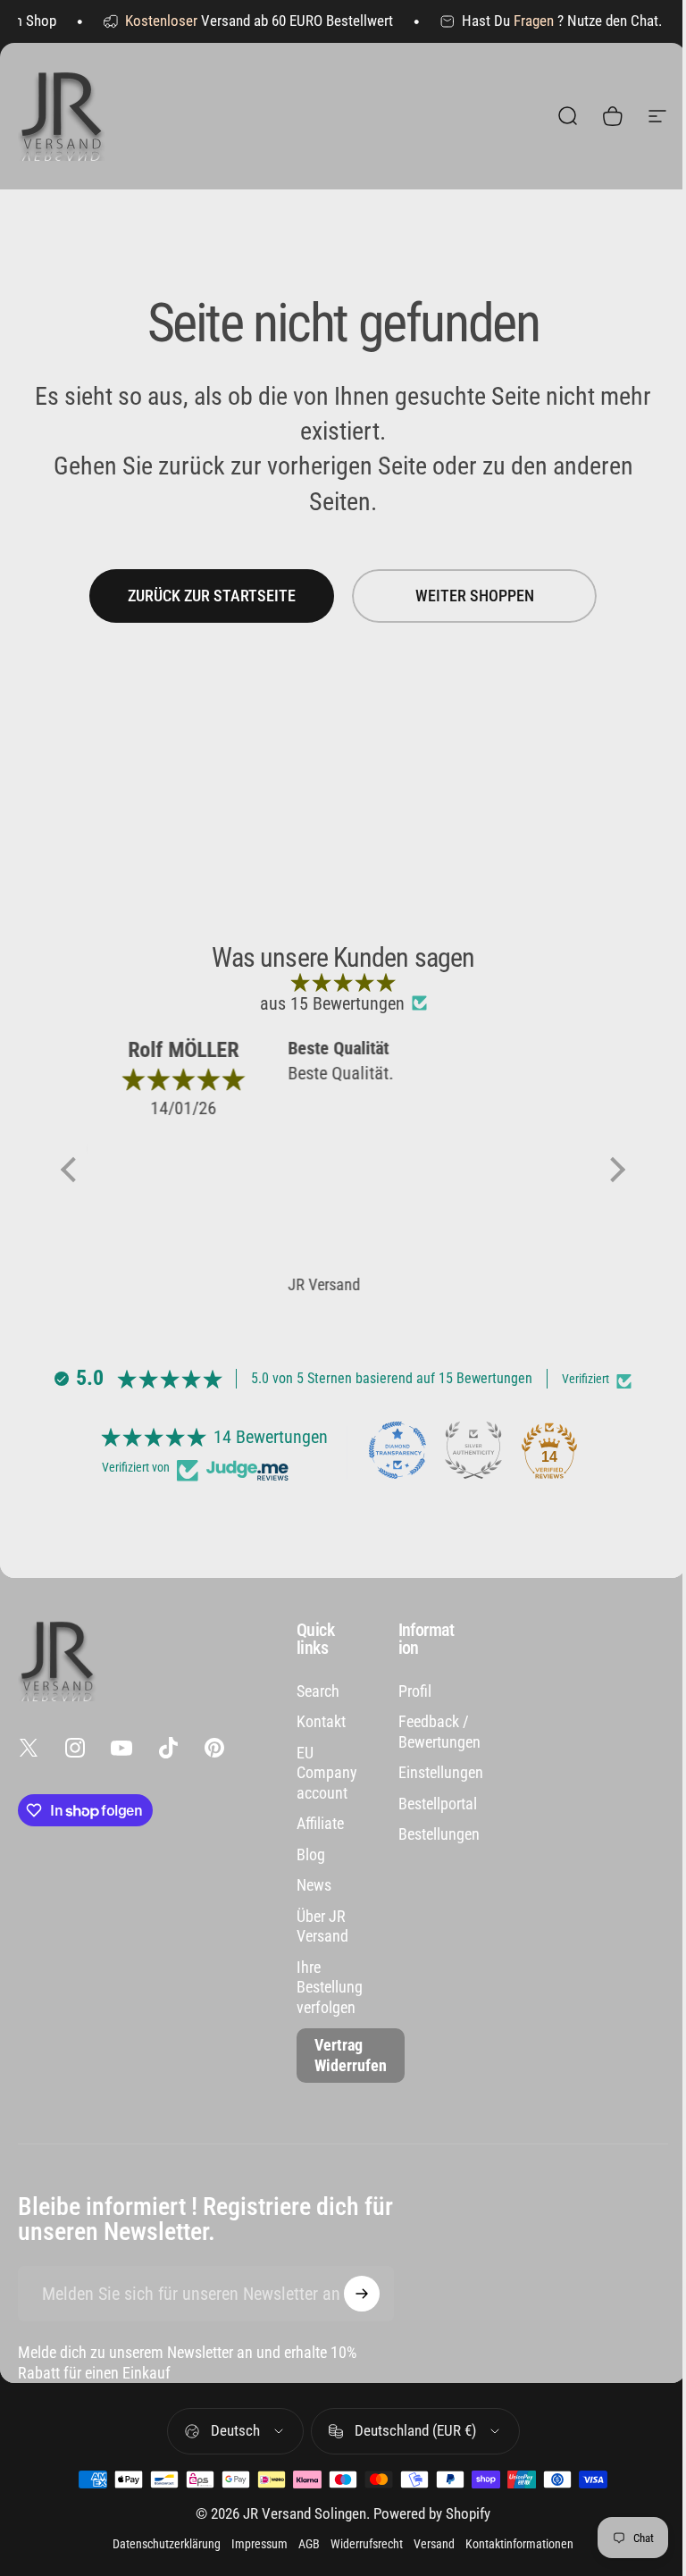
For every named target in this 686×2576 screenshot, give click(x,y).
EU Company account (327, 1773)
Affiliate (320, 1823)
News (314, 1885)
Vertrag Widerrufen (351, 2055)
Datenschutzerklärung (167, 2544)
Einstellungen (441, 1772)
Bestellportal (438, 1804)
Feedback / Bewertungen (439, 1732)
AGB (309, 2544)
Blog (311, 1854)
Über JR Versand (322, 1926)
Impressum (259, 2544)
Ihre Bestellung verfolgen (330, 1987)
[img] (343, 982)
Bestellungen (439, 1834)
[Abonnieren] (362, 2294)
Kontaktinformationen (519, 2544)
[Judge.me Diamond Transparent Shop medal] (397, 1450)
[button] (73, 1170)
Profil (415, 1691)
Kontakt (321, 1721)
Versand (434, 2544)
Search (318, 1691)
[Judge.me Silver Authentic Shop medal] (473, 1450)
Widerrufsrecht (367, 2544)
